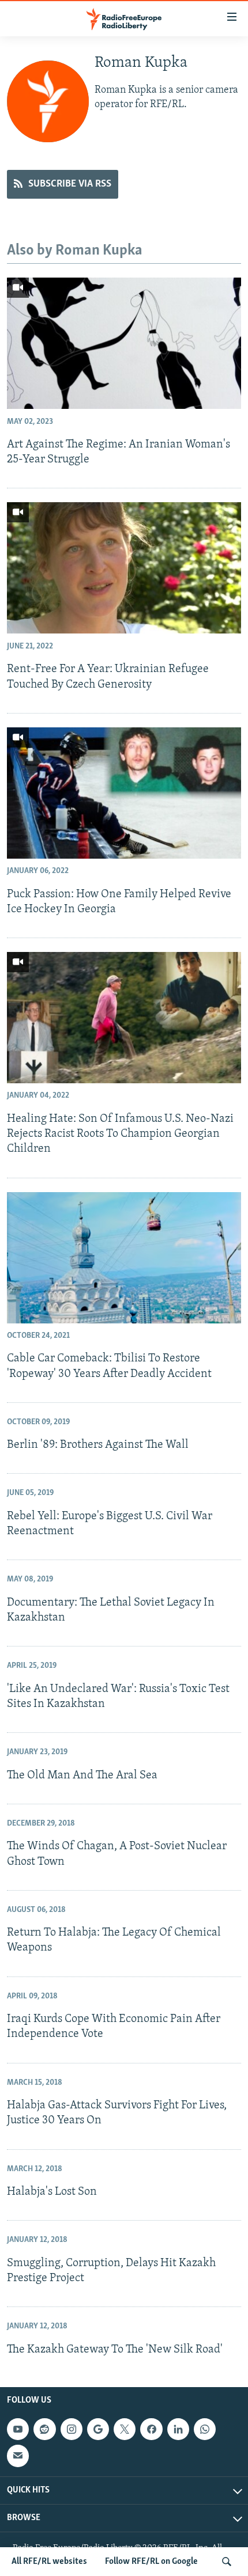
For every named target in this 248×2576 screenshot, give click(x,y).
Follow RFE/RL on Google (151, 2562)
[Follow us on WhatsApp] (205, 2429)
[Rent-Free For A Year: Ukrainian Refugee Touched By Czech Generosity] (124, 568)
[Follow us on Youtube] (18, 2429)
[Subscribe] (18, 2456)
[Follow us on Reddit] (44, 2429)
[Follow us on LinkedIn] (178, 2429)
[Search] (227, 2562)
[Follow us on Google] (98, 2429)
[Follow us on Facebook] (151, 2429)
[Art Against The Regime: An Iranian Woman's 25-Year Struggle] (124, 343)
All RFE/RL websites (49, 2562)
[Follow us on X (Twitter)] (125, 2429)
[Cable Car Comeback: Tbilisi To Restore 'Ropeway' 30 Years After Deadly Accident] (124, 1258)
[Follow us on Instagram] (72, 2429)
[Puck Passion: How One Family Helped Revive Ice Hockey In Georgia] (124, 793)
